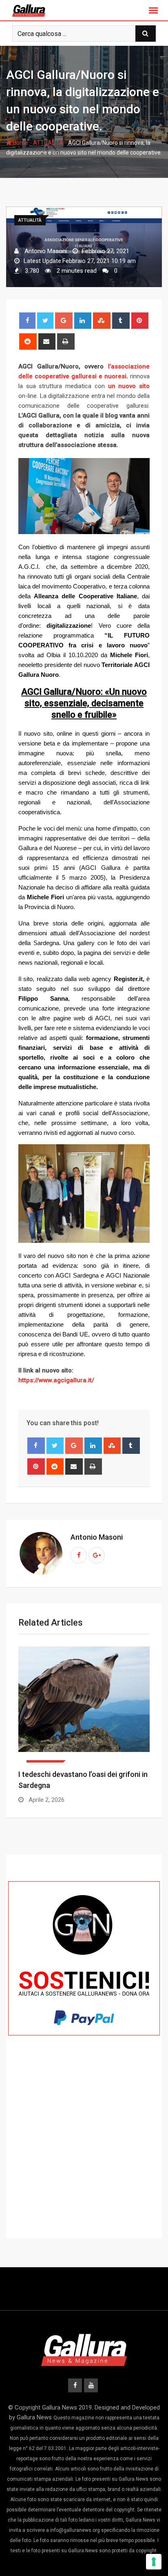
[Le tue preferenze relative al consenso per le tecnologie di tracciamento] (154, 2562)
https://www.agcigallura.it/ (56, 1380)
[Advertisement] (84, 2152)
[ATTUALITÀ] (84, 1705)
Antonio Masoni (97, 1537)
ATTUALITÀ (48, 143)
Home (20, 143)
